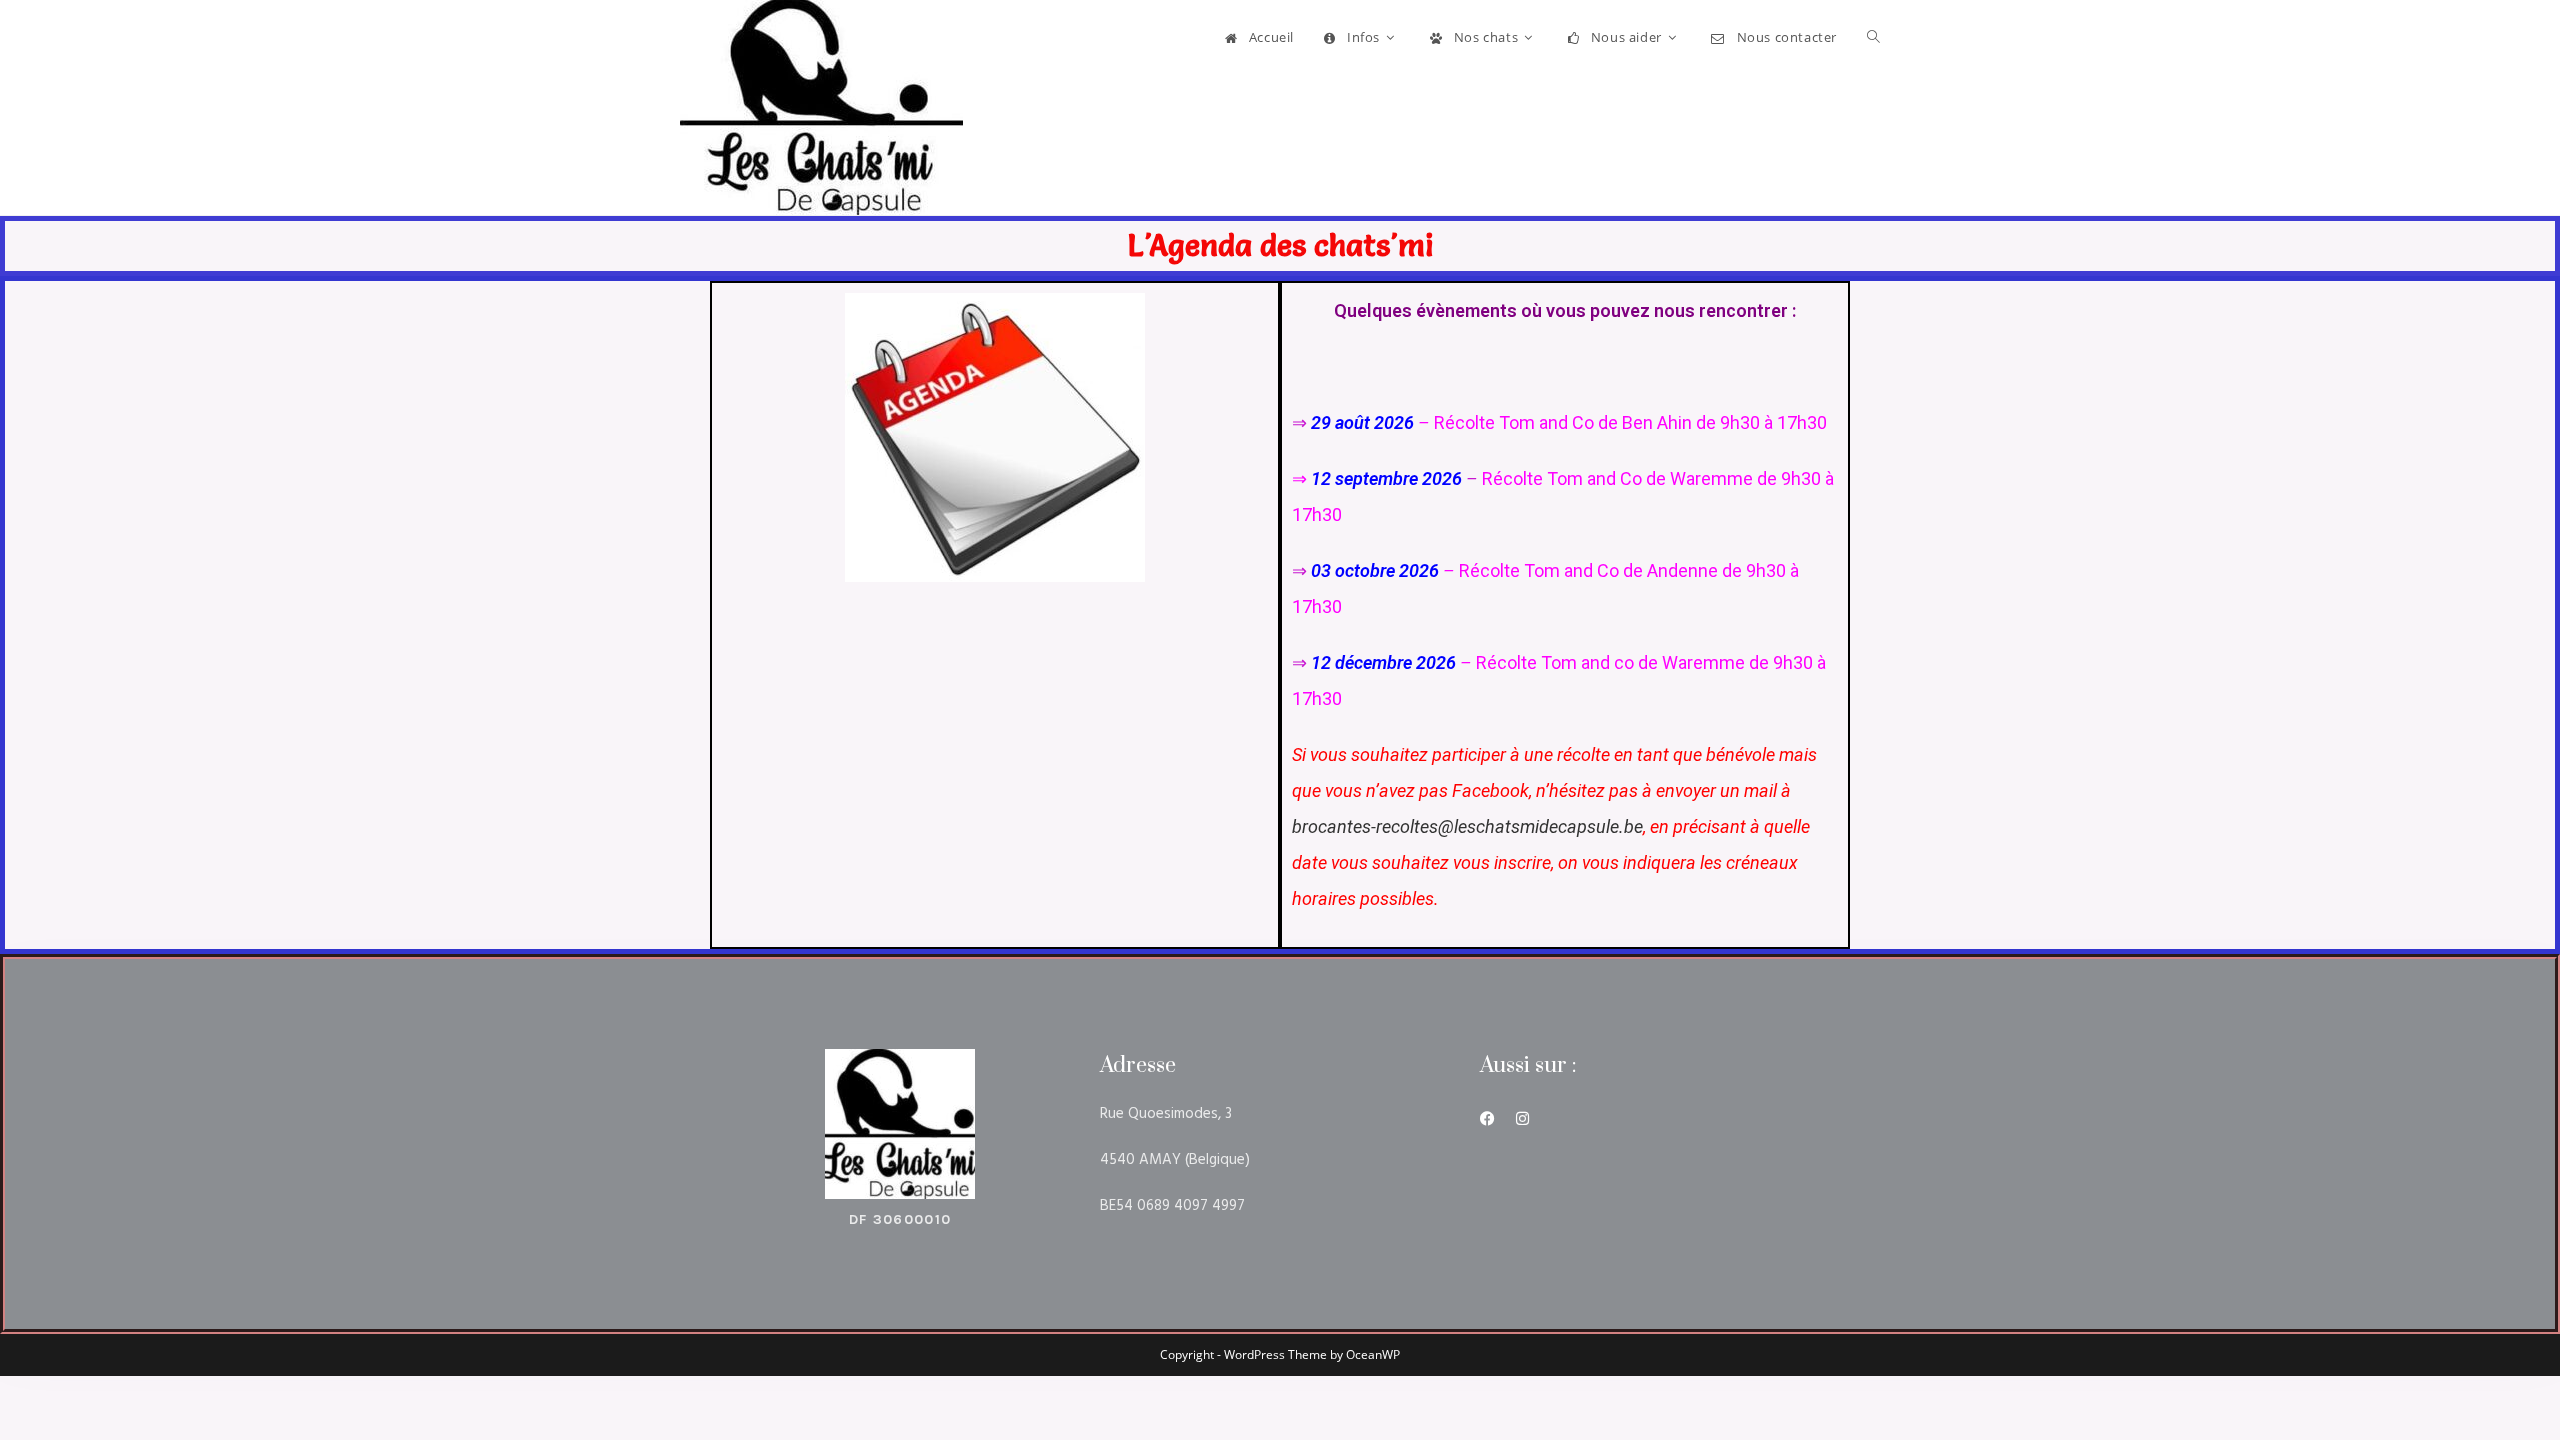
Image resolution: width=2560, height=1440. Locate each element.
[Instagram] (1522, 1118)
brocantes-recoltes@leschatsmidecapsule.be (1467, 826)
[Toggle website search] (1873, 37)
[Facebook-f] (1487, 1118)
